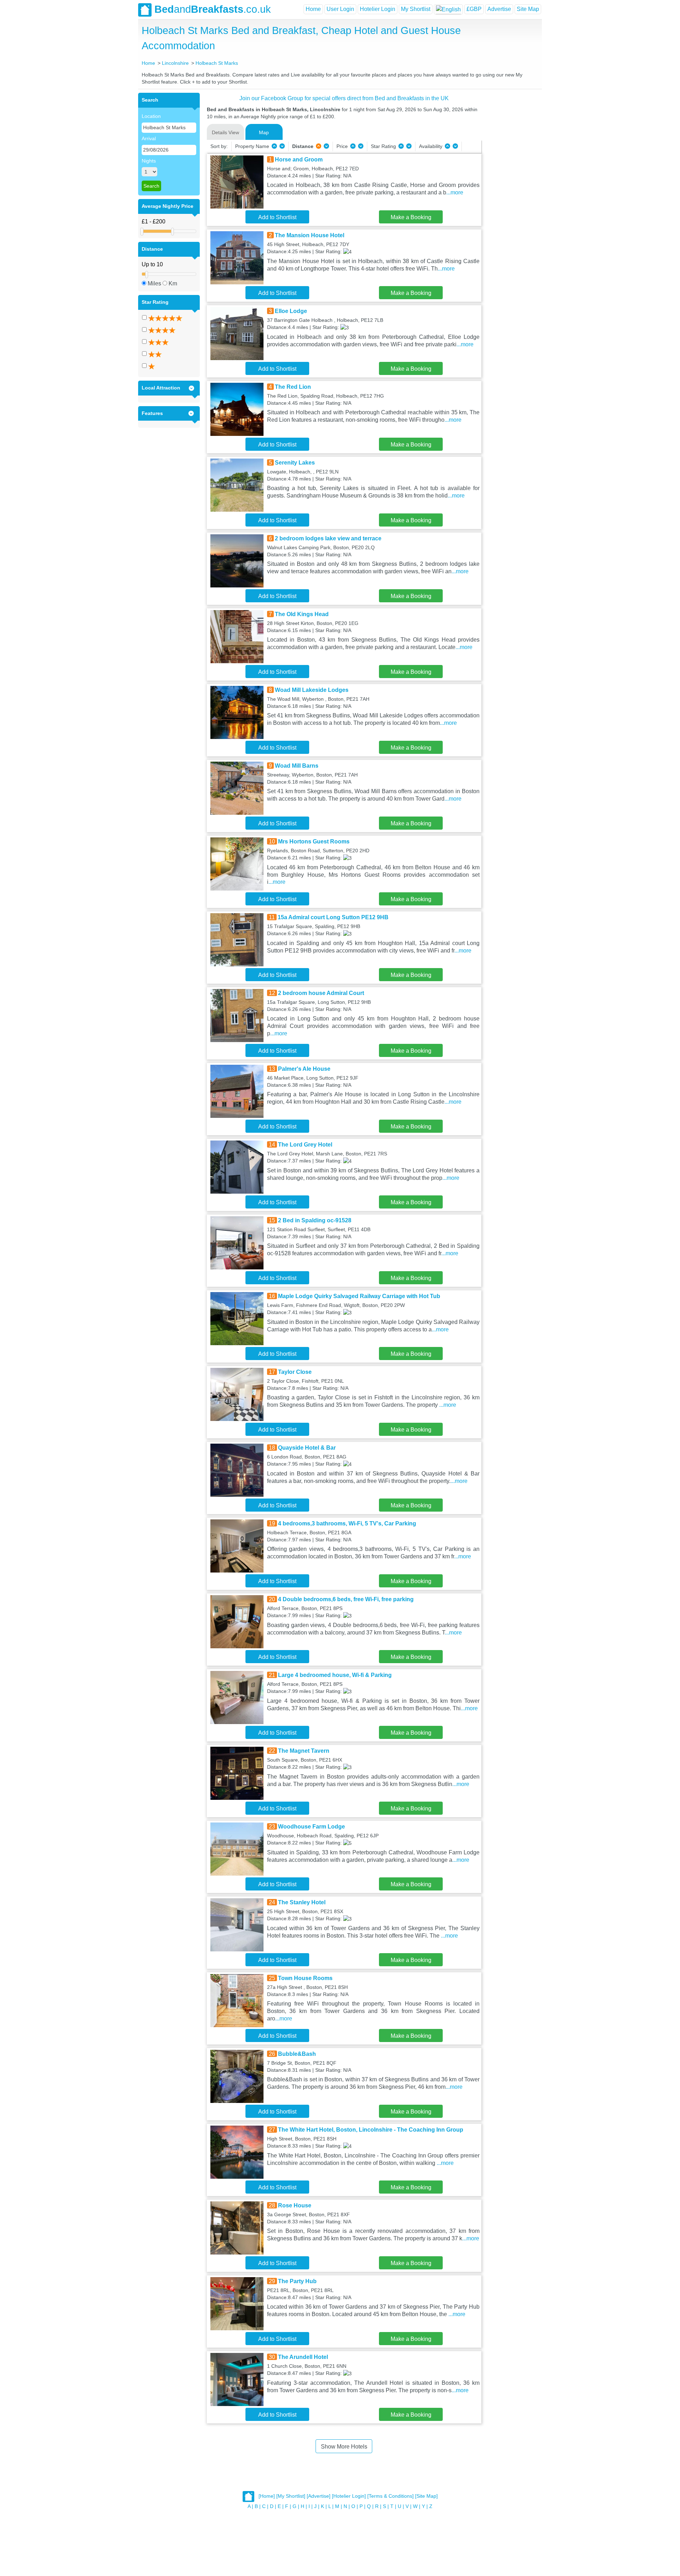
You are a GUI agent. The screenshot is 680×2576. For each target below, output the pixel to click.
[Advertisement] (511, 199)
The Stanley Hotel (302, 1902)
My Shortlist (416, 9)
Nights (149, 161)
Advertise (499, 9)
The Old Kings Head (302, 614)
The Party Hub (297, 2281)
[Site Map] (426, 2496)
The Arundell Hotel (303, 2357)
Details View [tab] (225, 132)
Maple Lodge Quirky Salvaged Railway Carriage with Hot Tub (359, 1296)
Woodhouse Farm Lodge (311, 1827)
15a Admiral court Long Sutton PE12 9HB (333, 917)
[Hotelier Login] (349, 2496)
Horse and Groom (299, 160)
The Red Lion (293, 387)
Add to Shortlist (277, 217)
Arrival (149, 138)
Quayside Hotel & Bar (307, 1448)
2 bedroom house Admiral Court (321, 993)
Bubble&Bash (297, 2054)
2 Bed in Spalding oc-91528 (315, 1220)
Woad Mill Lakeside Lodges (312, 690)
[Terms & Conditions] (390, 2496)
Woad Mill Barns (297, 766)
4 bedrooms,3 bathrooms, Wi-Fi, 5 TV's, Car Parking (347, 1523)
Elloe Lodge (291, 311)
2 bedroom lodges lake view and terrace (328, 538)
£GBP (474, 9)
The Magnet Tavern (304, 1751)
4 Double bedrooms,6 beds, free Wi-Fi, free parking (346, 1599)
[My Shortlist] (291, 2496)
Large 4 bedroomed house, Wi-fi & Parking (335, 1675)
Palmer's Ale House (304, 1069)
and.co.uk (213, 9)
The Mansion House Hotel (310, 235)
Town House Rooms (305, 1978)
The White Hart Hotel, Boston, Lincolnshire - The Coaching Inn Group (371, 2130)
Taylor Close (295, 1372)
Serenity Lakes (295, 463)
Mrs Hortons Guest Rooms (314, 841)
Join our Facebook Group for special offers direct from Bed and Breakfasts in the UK (344, 98)
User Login (340, 9)
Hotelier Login (378, 9)
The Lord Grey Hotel (305, 1145)
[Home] (267, 2496)
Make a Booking (411, 217)
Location (151, 116)
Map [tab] (264, 132)
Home (313, 9)
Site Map (528, 9)
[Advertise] (319, 2496)
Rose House (295, 2205)
